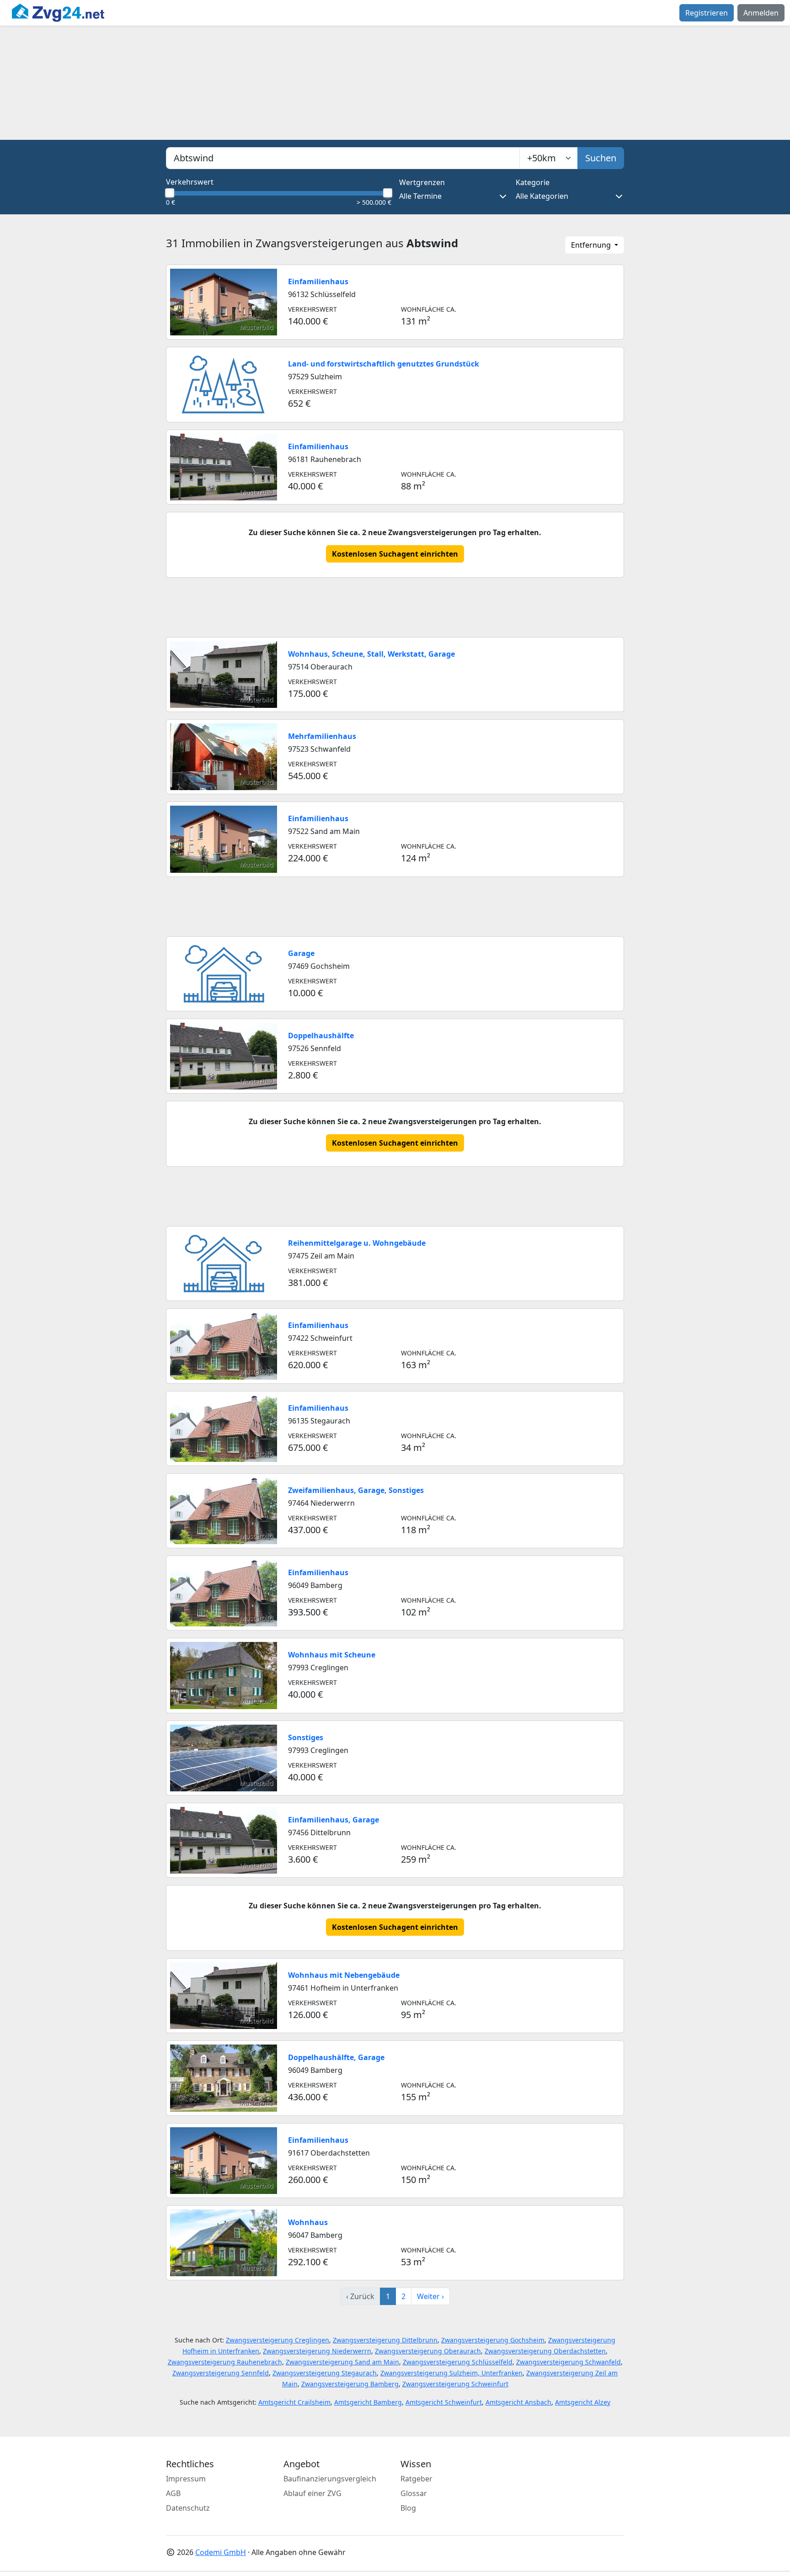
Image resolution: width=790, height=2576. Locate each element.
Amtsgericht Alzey (583, 2402)
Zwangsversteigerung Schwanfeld (568, 2362)
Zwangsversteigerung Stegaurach (325, 2373)
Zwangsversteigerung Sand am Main (342, 2362)
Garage (301, 953)
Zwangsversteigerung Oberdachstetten (545, 2351)
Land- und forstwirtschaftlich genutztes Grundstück (384, 364)
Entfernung (592, 245)
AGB (173, 2493)
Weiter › (430, 2296)
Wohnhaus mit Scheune (332, 1655)
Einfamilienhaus (318, 282)
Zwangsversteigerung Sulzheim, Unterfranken (451, 2373)
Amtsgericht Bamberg (368, 2402)
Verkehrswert (190, 182)
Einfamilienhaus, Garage (334, 1820)
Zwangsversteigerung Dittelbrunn (385, 2340)
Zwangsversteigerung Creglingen (278, 2340)
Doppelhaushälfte (321, 1036)
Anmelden (761, 13)
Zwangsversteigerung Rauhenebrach (225, 2362)
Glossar (414, 2493)
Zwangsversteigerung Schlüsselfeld (458, 2362)
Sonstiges (306, 1737)
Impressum (186, 2479)
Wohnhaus (308, 2222)
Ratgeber (416, 2479)
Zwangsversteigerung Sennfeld (221, 2373)
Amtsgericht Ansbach (518, 2402)
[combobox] (343, 158)
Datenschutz (188, 2508)
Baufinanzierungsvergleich (330, 2479)
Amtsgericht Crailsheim (294, 2402)
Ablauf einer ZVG (312, 2493)
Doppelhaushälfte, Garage (336, 2057)
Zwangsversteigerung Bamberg (350, 2384)
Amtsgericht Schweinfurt (444, 2402)
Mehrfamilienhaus (322, 736)
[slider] (170, 193)
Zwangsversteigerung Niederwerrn (317, 2351)
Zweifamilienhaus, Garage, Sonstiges (356, 1490)
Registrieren (707, 13)
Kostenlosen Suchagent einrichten (395, 554)
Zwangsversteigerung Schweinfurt (455, 2384)
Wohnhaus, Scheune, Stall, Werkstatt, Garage (371, 654)
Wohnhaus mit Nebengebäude (344, 1975)
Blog (408, 2508)
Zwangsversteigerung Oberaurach (428, 2351)
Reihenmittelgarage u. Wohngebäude (357, 1243)
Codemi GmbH (221, 2552)
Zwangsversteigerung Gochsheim (493, 2340)
